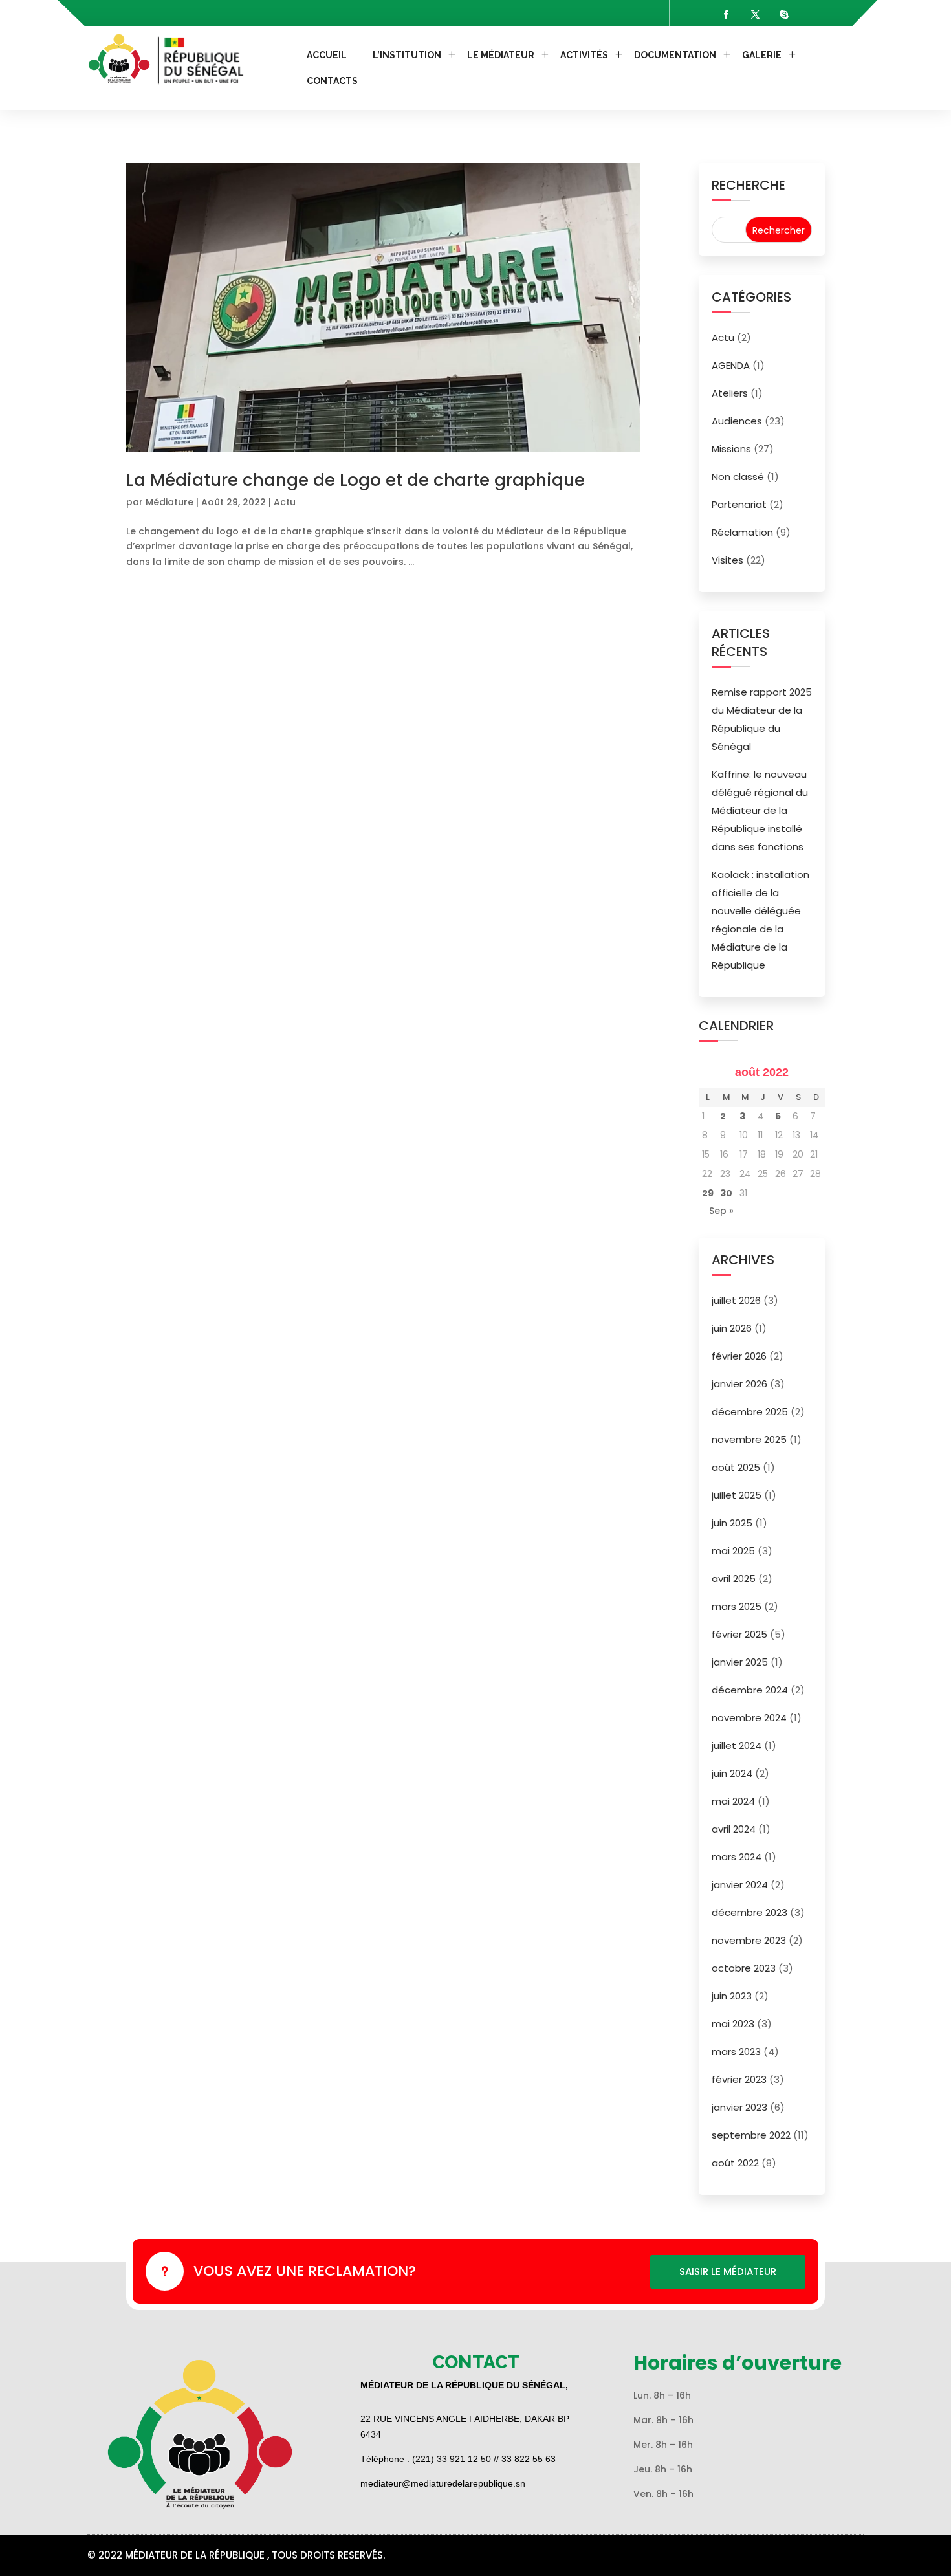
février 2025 (739, 1634)
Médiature (169, 502)
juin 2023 (732, 1996)
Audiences (737, 421)
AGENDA (731, 365)
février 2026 (739, 1356)
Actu (285, 502)
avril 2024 (734, 1829)
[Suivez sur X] (755, 15)
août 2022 (735, 2163)
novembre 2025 (749, 1439)
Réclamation (742, 532)
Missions (731, 449)
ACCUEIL (327, 55)
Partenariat (739, 504)
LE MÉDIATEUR (501, 55)
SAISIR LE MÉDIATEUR (728, 2272)
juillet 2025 (737, 1495)
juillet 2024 (737, 1745)
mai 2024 (733, 1801)
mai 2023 (733, 2024)
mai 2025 (733, 1551)
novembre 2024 (749, 1718)
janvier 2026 (739, 1384)
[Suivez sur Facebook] (726, 15)
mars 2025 (737, 1606)
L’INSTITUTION (407, 55)
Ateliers (730, 393)
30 (726, 1193)
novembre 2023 (749, 1940)
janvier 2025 (740, 1662)
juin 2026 (732, 1328)
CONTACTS (332, 81)
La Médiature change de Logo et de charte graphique (355, 480)
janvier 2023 (739, 2107)
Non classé (738, 477)
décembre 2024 (750, 1690)
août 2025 (736, 1467)
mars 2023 (736, 2052)
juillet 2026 (736, 1300)
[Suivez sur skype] (784, 15)
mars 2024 (737, 1857)
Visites (727, 560)
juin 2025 (732, 1523)
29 (708, 1193)
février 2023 (739, 2079)
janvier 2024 (740, 1885)
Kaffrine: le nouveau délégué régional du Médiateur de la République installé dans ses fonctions (760, 810)
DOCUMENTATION (675, 55)
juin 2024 (732, 1773)
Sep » (721, 1211)
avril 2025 (734, 1579)
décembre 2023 (749, 1912)
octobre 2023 (744, 1968)
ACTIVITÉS (584, 55)
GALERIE (762, 55)
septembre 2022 (751, 2135)
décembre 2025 (750, 1412)
